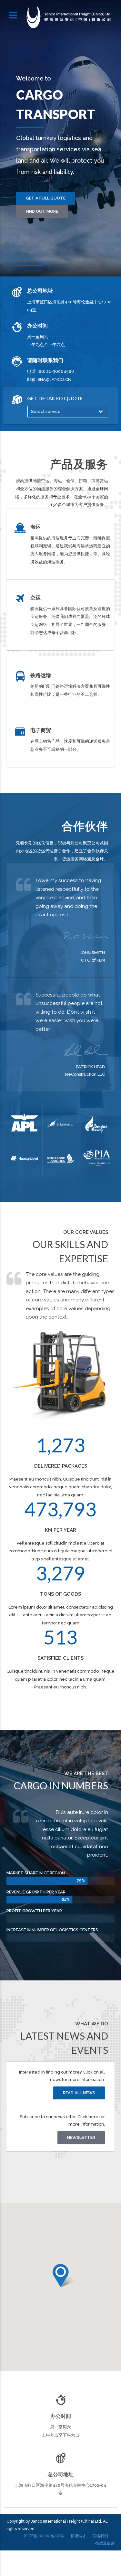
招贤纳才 (78, 2536)
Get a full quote (46, 198)
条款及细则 (105, 2543)
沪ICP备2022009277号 (44, 2536)
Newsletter (81, 2137)
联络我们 (100, 2536)
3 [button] (93, 267)
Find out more (42, 211)
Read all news (79, 2093)
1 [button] (28, 267)
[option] (60, 138)
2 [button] (61, 267)
